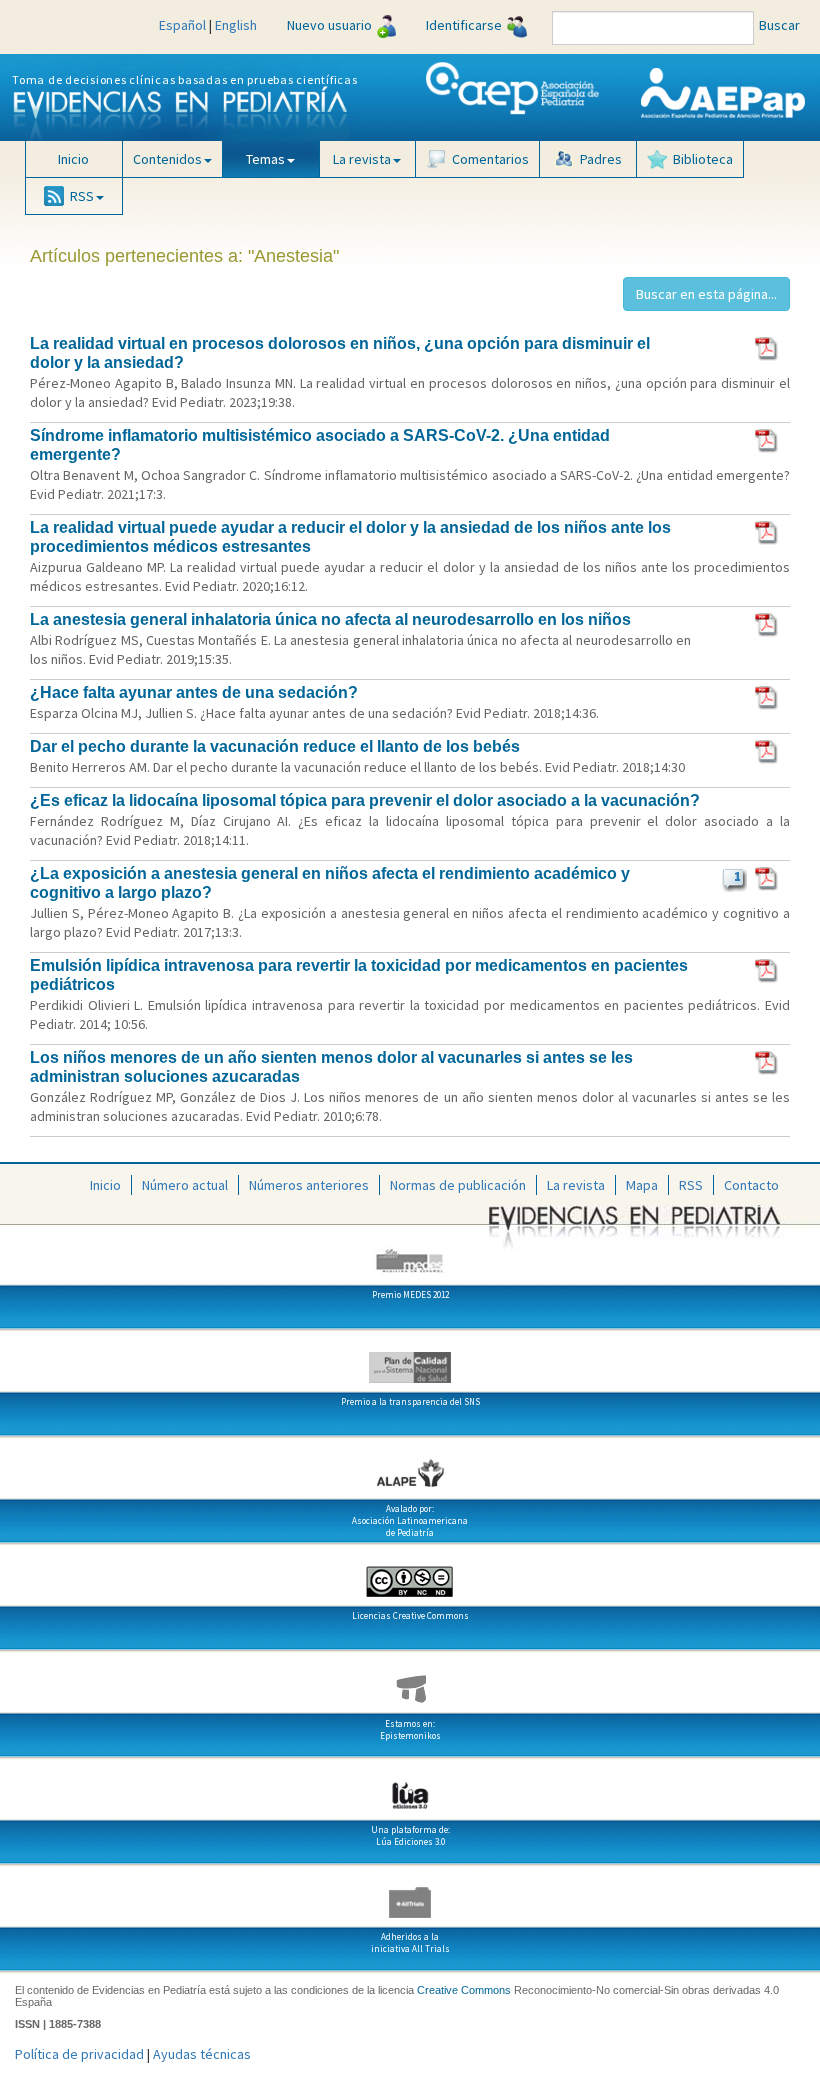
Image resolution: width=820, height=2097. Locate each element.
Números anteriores (309, 1185)
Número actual (185, 1185)
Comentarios (490, 159)
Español (182, 25)
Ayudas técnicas (202, 2054)
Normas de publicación (458, 1185)
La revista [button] (362, 159)
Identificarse (464, 25)
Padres (601, 159)
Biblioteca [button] (703, 159)
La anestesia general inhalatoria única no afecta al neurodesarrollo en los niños (330, 619)
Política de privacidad (79, 2054)
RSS (691, 1185)
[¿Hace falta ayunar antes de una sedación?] (767, 696)
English (236, 25)
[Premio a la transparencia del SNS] (410, 1360)
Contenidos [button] (167, 159)
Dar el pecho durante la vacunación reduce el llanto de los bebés (275, 746)
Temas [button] (265, 159)
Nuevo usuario (329, 25)
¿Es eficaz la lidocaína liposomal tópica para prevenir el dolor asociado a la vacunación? (365, 800)
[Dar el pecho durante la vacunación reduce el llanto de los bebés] (767, 750)
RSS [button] (82, 196)
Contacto (751, 1185)
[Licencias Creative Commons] (410, 1574)
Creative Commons (464, 1990)
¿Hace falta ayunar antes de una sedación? (194, 692)
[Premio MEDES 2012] (410, 1253)
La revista (576, 1185)
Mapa (642, 1185)
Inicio (73, 159)
